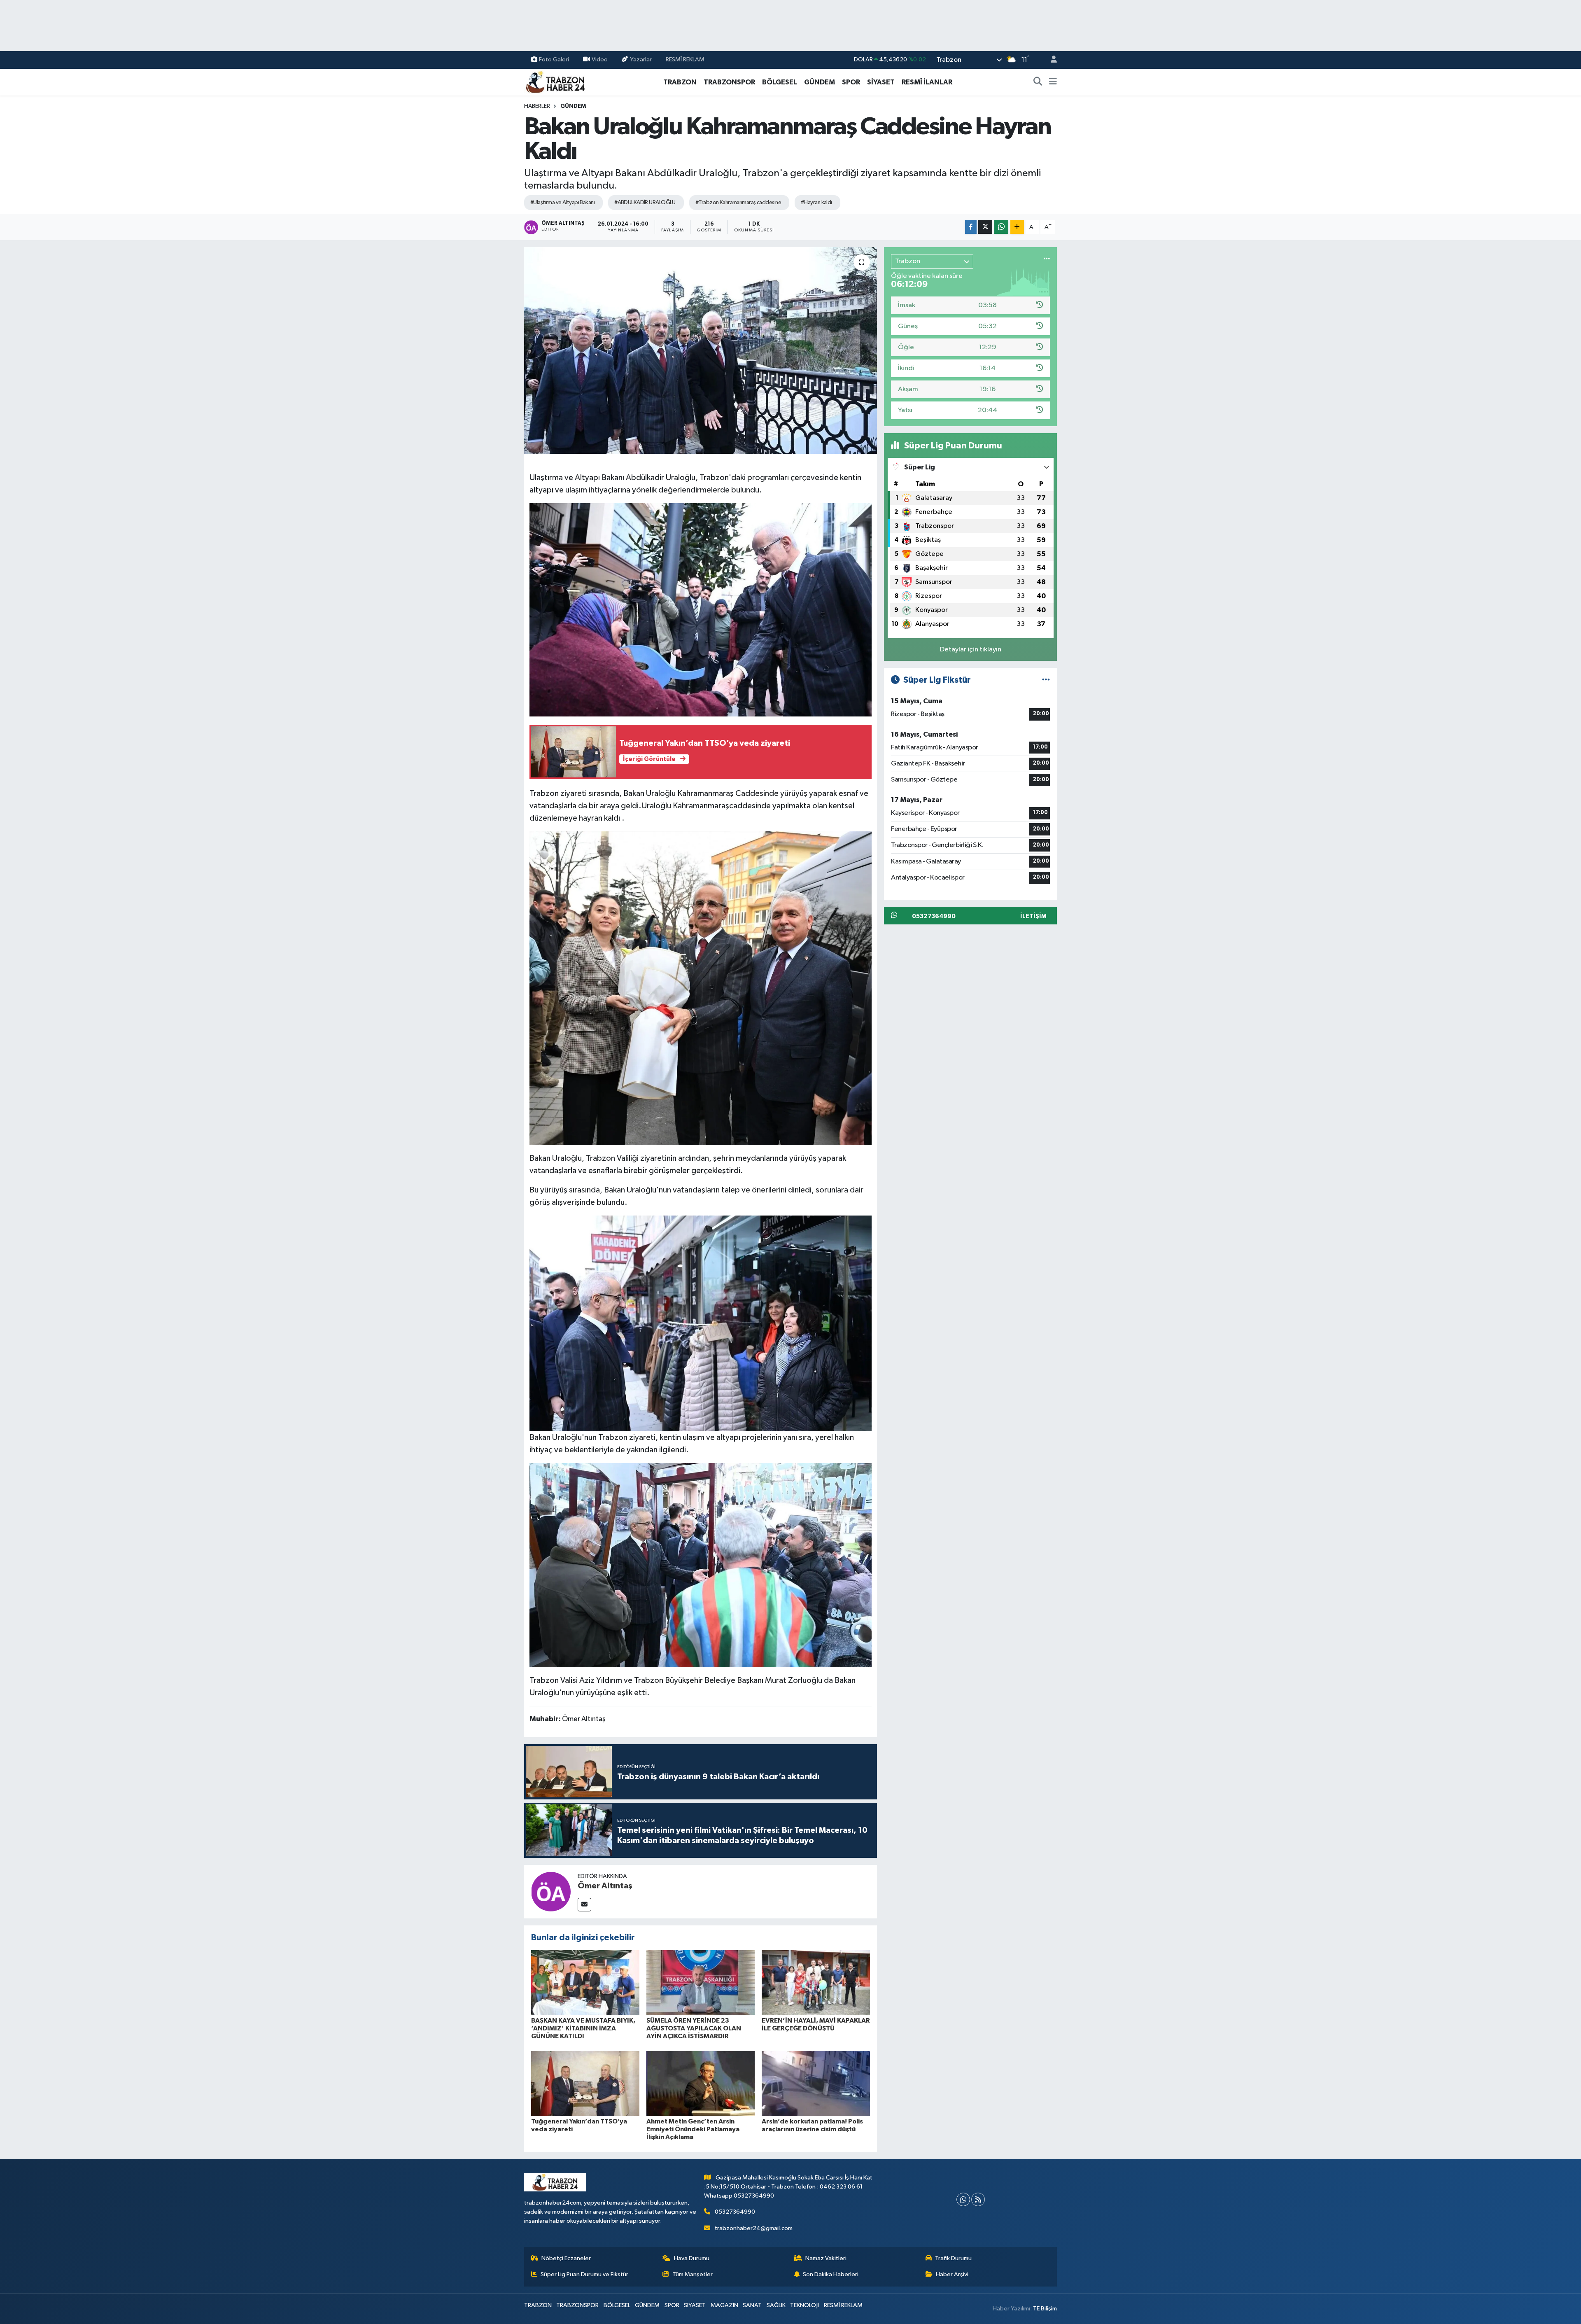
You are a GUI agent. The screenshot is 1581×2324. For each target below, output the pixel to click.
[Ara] (1038, 82)
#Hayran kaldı (816, 203)
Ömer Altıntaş (605, 1886)
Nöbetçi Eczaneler (566, 2258)
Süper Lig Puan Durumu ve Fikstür (584, 2274)
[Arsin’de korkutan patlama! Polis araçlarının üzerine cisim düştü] (816, 2083)
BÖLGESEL (780, 82)
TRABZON (680, 82)
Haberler (537, 106)
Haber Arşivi (952, 2274)
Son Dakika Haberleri (831, 2274)
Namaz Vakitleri (826, 2258)
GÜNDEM (820, 82)
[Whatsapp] (963, 2199)
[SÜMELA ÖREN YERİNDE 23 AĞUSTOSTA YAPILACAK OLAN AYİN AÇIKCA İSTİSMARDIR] (701, 1982)
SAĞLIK (776, 2305)
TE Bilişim (1045, 2309)
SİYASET (881, 82)
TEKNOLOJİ (804, 2305)
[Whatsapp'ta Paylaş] (1001, 227)
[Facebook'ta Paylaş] (971, 227)
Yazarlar (641, 59)
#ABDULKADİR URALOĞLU (645, 203)
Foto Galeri (554, 59)
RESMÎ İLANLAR (927, 82)
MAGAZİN (724, 2305)
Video (600, 59)
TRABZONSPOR (729, 82)
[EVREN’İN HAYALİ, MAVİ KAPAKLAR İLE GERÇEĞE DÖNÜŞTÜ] (816, 1982)
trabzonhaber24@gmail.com (754, 2228)
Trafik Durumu (953, 2258)
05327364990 (735, 2212)
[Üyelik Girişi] (1050, 60)
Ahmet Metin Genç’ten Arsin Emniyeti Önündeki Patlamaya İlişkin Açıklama (693, 2129)
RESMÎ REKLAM (685, 59)
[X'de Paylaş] (985, 227)
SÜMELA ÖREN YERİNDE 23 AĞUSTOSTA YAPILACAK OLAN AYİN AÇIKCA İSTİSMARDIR (694, 2028)
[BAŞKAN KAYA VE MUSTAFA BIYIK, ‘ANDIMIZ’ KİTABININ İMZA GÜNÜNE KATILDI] (585, 1982)
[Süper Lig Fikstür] (1046, 680)
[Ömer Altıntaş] (551, 1891)
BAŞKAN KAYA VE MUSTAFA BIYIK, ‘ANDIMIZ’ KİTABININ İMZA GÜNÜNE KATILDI (583, 2028)
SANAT (752, 2305)
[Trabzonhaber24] (555, 82)
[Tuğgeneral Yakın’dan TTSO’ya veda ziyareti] (585, 2083)
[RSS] (978, 2199)
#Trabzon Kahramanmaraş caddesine (738, 203)
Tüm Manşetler (693, 2274)
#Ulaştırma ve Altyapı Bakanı (562, 203)
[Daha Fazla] (1017, 227)
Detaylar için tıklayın (971, 650)
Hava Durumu (692, 2258)
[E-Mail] (584, 1905)
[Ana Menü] (1053, 82)
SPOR (851, 82)
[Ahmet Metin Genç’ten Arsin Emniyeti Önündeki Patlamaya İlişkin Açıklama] (701, 2083)
